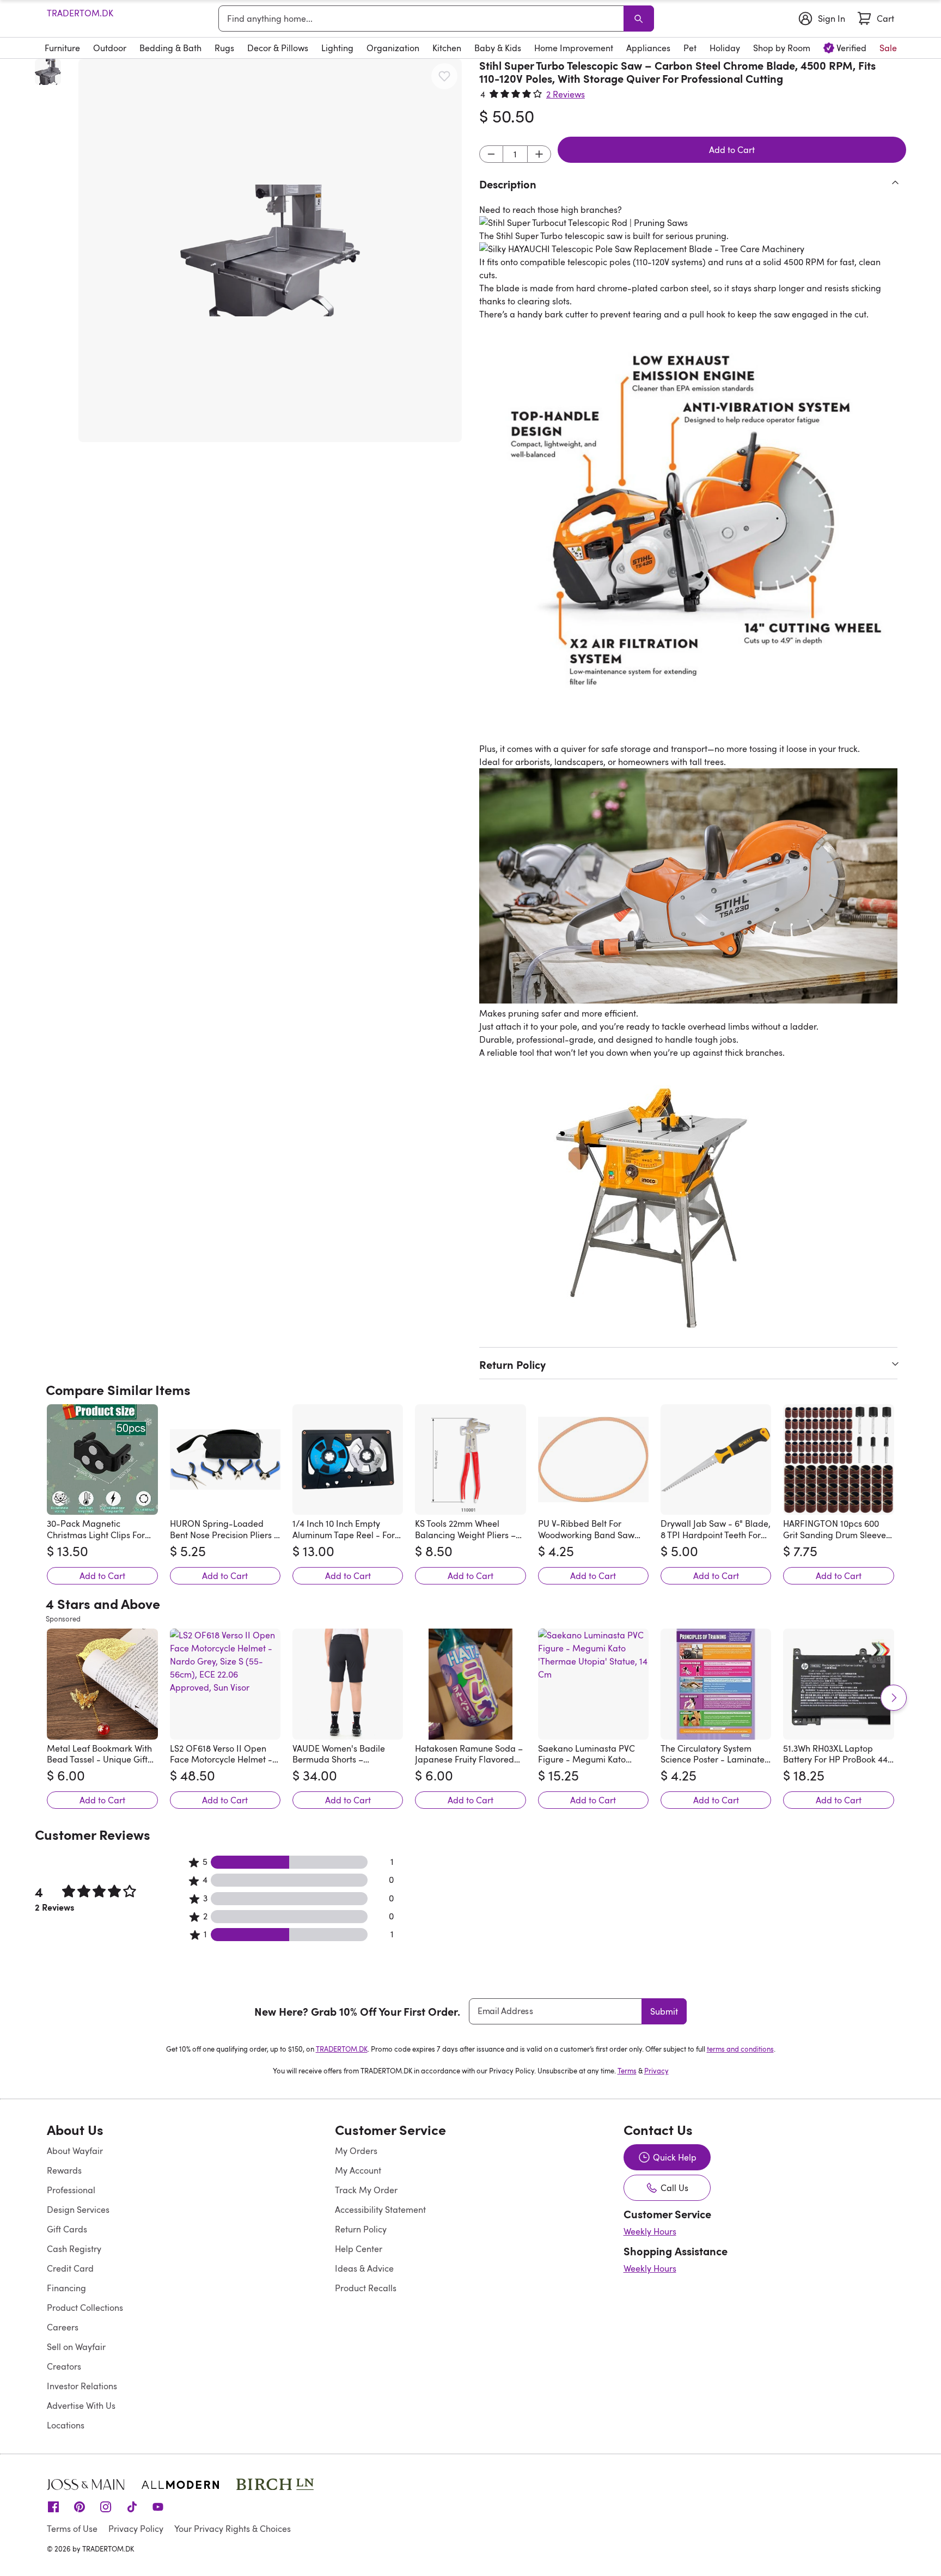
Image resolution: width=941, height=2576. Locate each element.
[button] (270, 250)
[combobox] (423, 19)
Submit (664, 2011)
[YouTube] (158, 2506)
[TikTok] (132, 2506)
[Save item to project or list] (444, 76)
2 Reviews (566, 94)
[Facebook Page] (53, 2506)
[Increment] (539, 154)
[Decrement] (491, 154)
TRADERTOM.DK (80, 13)
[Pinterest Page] (80, 2506)
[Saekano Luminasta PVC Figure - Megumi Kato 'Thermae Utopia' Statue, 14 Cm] (593, 1684)
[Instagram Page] (106, 2506)
